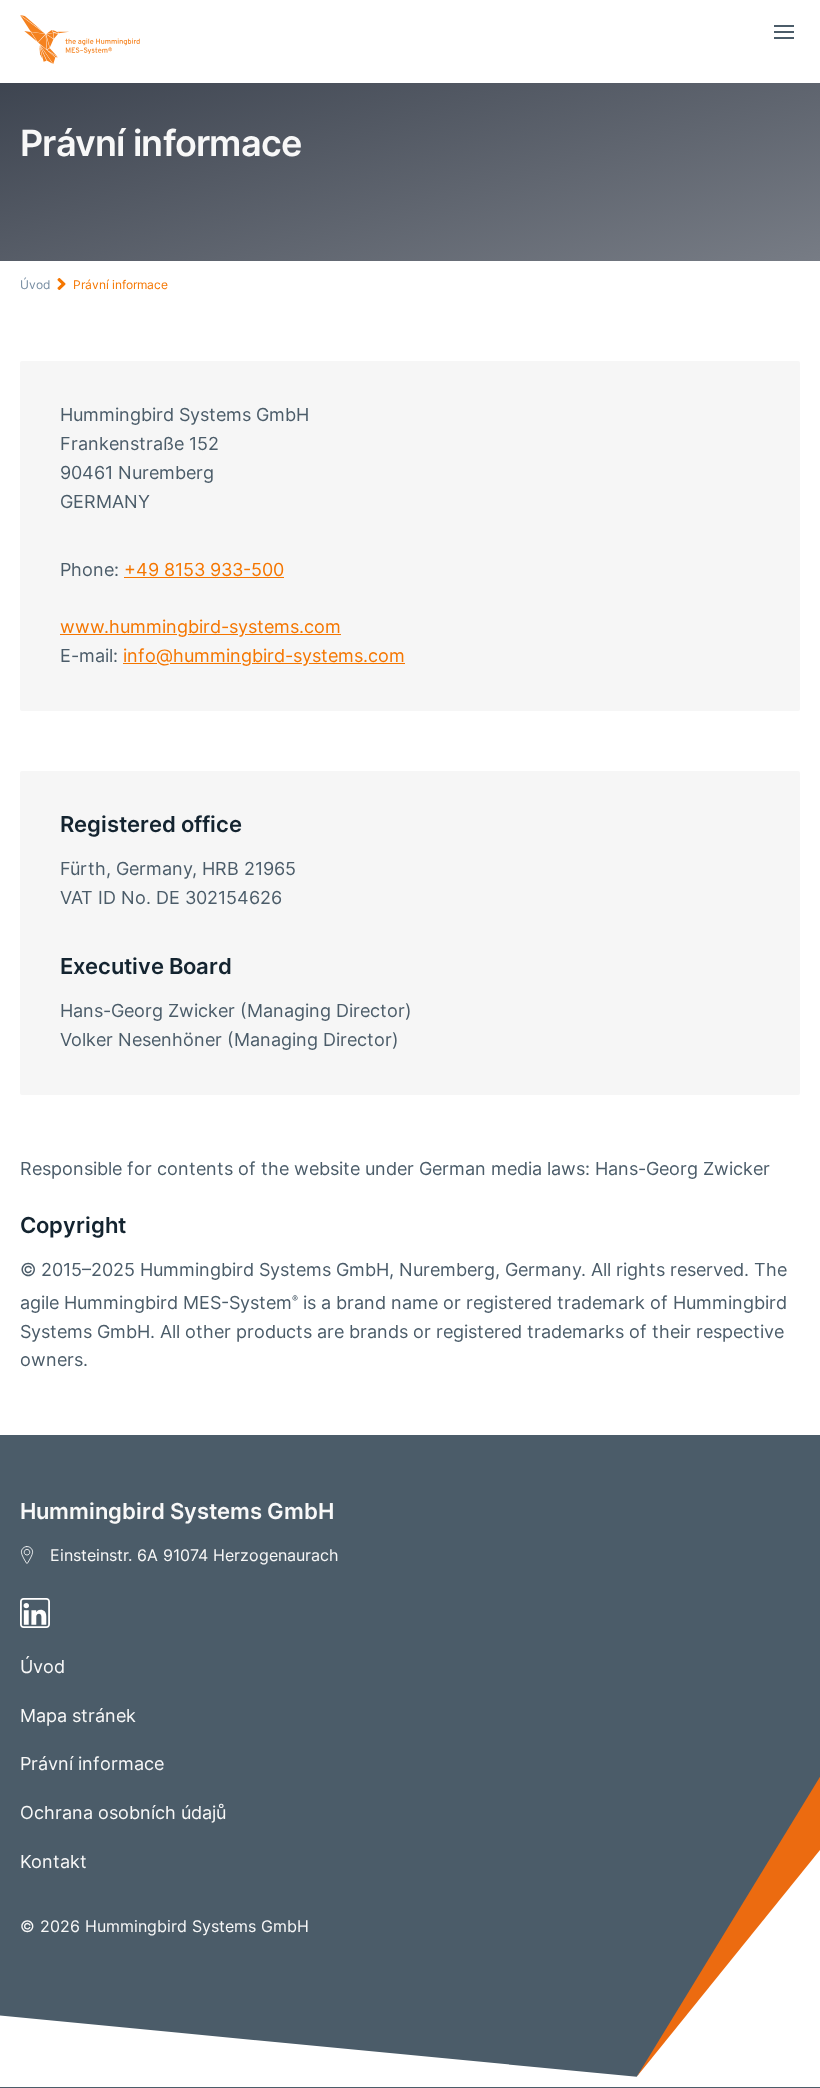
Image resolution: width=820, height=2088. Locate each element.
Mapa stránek (78, 1715)
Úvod (35, 284)
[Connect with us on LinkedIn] (410, 1612)
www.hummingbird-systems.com (200, 626)
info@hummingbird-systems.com (264, 655)
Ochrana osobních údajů (123, 1812)
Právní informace (120, 284)
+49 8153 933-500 (204, 569)
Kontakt (53, 1861)
